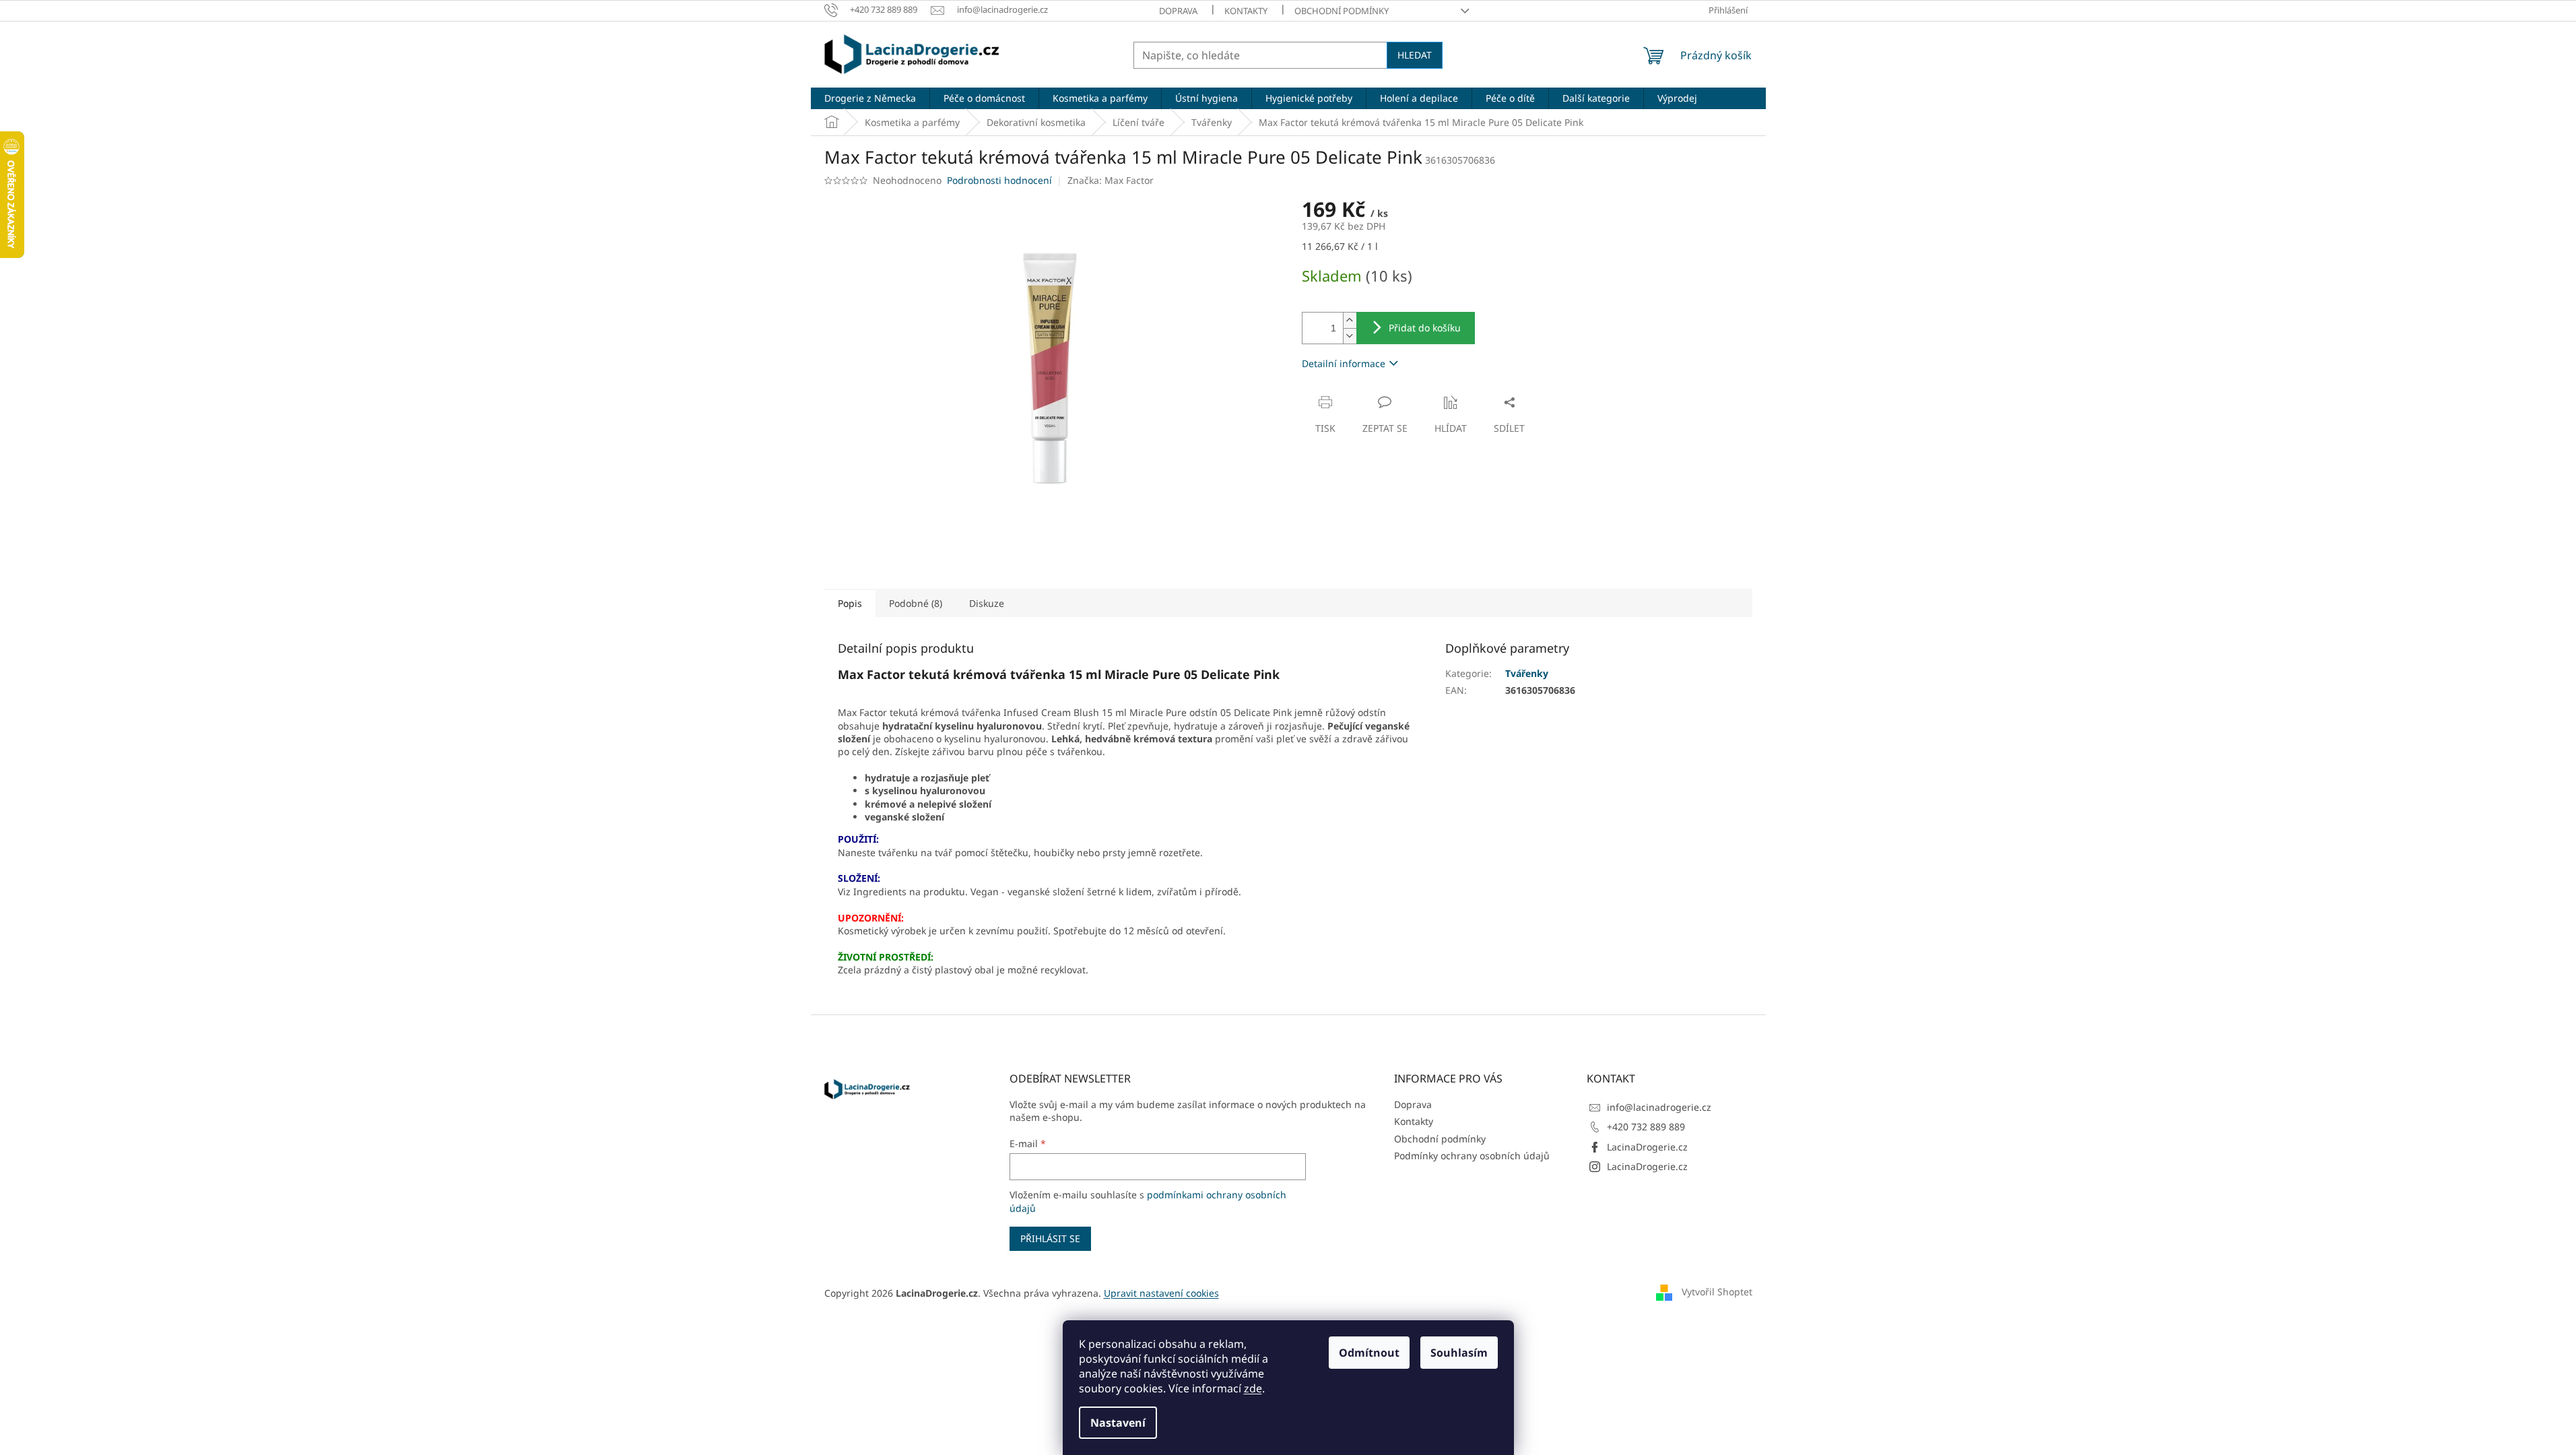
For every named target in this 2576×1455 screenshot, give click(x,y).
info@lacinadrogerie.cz (1659, 1107)
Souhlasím (1459, 1353)
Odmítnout (1369, 1353)
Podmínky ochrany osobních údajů (1472, 1156)
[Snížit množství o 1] (1350, 336)
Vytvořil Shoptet (1717, 1292)
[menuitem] (870, 98)
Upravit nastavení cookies (1161, 1293)
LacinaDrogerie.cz (1647, 1147)
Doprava (1178, 11)
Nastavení (1118, 1423)
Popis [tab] (850, 603)
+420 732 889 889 (1646, 1127)
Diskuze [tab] (987, 603)
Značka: (1111, 180)
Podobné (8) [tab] (916, 603)
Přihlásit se (1050, 1238)
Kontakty (1246, 11)
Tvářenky (1527, 673)
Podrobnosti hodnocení (999, 180)
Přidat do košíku (1425, 328)
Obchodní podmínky (1342, 11)
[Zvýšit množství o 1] (1350, 320)
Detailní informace (1344, 363)
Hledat (1415, 55)
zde (1253, 1388)
